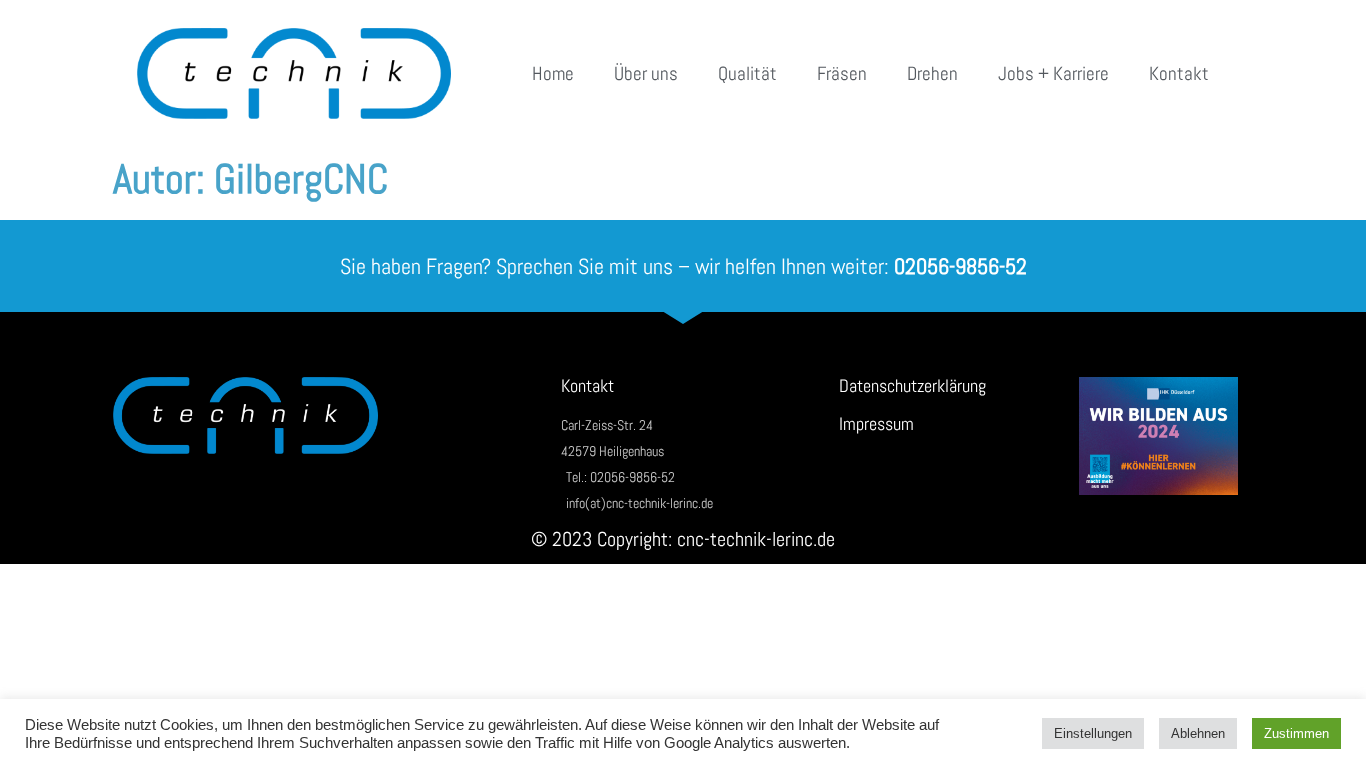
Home (553, 73)
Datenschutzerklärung (912, 385)
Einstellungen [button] (1093, 733)
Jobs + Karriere (1053, 73)
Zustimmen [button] (1296, 733)
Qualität (747, 73)
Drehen (932, 73)
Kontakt (1179, 73)
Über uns (646, 73)
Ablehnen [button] (1198, 733)
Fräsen (842, 73)
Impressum (876, 423)
